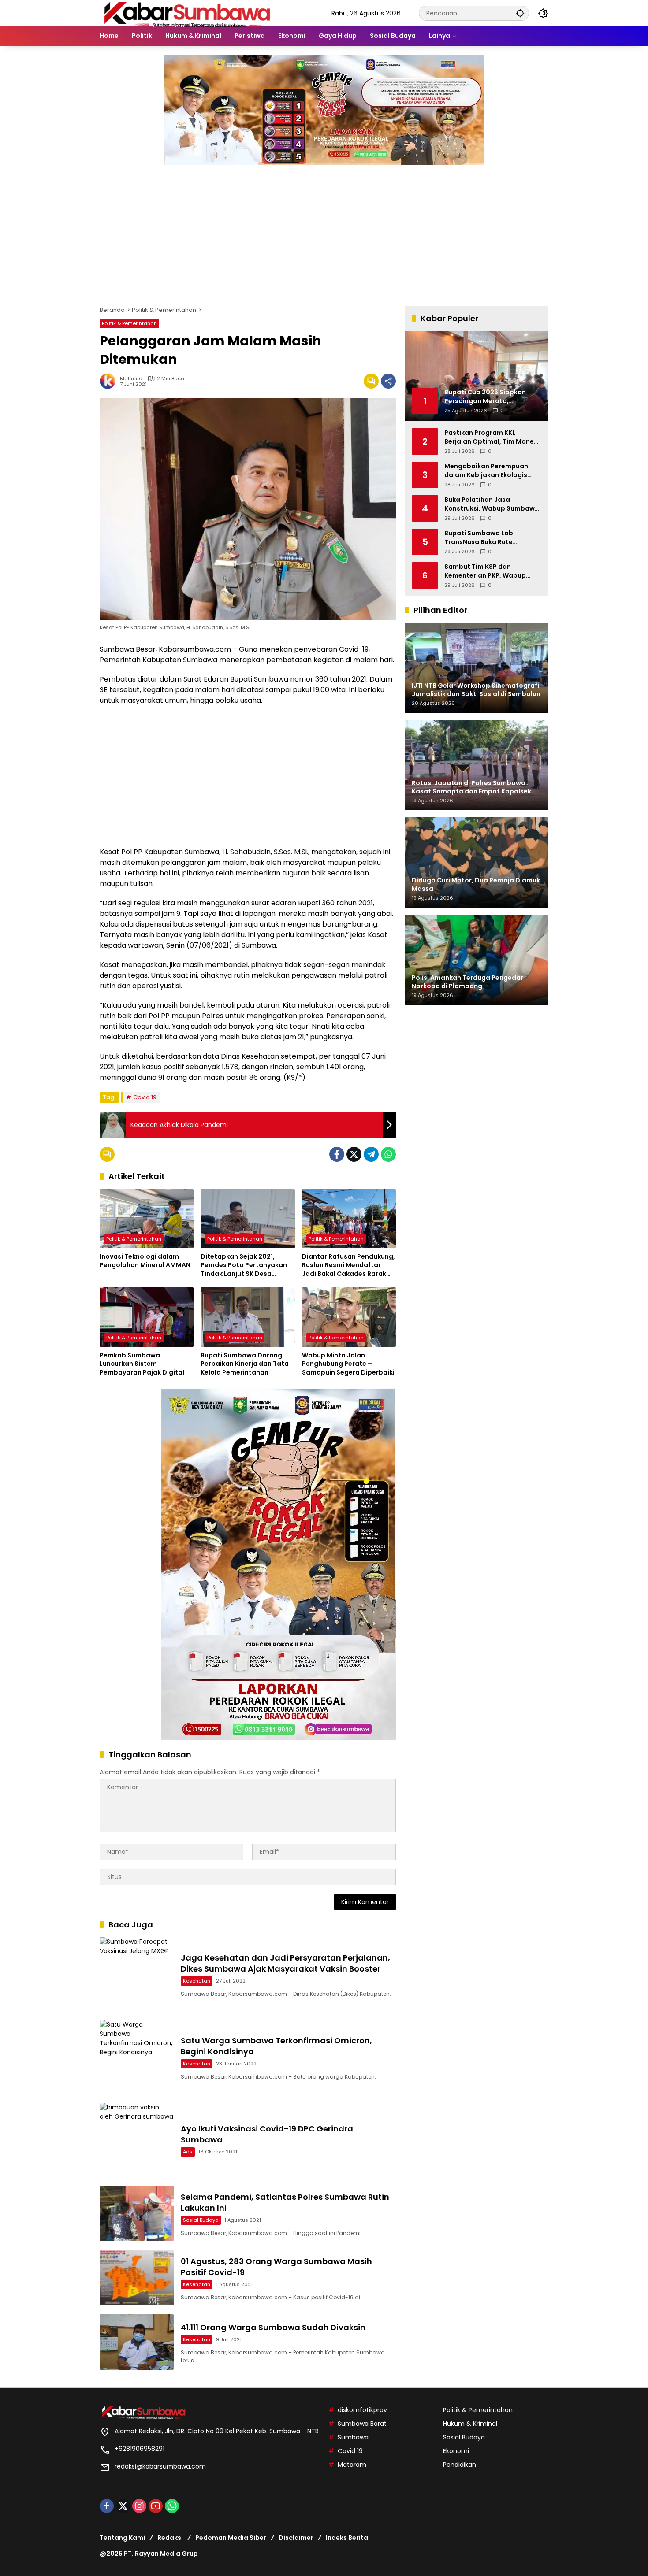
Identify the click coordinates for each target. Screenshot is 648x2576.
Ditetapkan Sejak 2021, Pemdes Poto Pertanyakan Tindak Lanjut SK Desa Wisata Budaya (244, 1266)
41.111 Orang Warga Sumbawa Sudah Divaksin (273, 2327)
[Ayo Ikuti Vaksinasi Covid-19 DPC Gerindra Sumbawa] (137, 2140)
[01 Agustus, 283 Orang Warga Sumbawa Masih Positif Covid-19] (137, 2278)
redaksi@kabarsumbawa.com (160, 2466)
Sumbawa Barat (362, 2424)
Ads (188, 2152)
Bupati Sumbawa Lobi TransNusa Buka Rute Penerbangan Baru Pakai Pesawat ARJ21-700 (484, 538)
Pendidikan (460, 2465)
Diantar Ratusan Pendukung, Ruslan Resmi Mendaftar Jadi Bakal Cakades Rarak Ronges (348, 1266)
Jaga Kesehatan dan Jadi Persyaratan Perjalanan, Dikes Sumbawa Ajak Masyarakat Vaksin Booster (285, 1963)
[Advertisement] (324, 231)
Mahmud (131, 379)
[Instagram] (139, 2506)
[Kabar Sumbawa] (188, 13)
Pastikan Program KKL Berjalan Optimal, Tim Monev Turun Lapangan (491, 437)
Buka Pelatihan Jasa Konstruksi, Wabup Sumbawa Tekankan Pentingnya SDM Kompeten (492, 504)
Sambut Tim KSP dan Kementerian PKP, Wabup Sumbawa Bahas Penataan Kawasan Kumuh (488, 571)
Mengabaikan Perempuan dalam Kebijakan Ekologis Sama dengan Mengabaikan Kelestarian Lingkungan (490, 471)
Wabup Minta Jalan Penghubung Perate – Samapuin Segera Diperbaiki (348, 1364)
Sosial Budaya (201, 2220)
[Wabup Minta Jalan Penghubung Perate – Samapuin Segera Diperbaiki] (349, 1317)
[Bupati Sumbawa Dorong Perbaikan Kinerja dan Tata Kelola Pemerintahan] (248, 1317)
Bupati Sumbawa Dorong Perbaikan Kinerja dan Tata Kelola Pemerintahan (245, 1364)
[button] (520, 13)
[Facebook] (337, 1154)
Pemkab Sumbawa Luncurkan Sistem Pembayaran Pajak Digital (142, 1364)
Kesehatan (197, 1981)
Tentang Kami (122, 2538)
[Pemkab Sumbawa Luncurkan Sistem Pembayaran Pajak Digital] (147, 1317)
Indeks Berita (347, 2538)
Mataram (352, 2465)
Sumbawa (353, 2437)
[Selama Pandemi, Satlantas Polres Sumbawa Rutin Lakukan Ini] (137, 2213)
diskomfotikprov (362, 2410)
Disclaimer (296, 2538)
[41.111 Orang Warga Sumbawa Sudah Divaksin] (137, 2342)
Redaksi (170, 2538)
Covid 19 (145, 1097)
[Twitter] (354, 1154)
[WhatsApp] (388, 1154)
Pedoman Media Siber (231, 2538)
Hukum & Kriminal (470, 2424)
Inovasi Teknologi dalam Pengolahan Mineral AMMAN (145, 1261)
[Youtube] (156, 2506)
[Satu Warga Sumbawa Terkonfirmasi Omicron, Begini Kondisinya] (137, 2057)
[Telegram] (371, 1154)
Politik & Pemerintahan (129, 323)
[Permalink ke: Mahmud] (110, 381)
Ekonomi (456, 2451)
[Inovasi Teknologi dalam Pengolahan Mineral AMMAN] (147, 1219)
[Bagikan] (388, 381)
